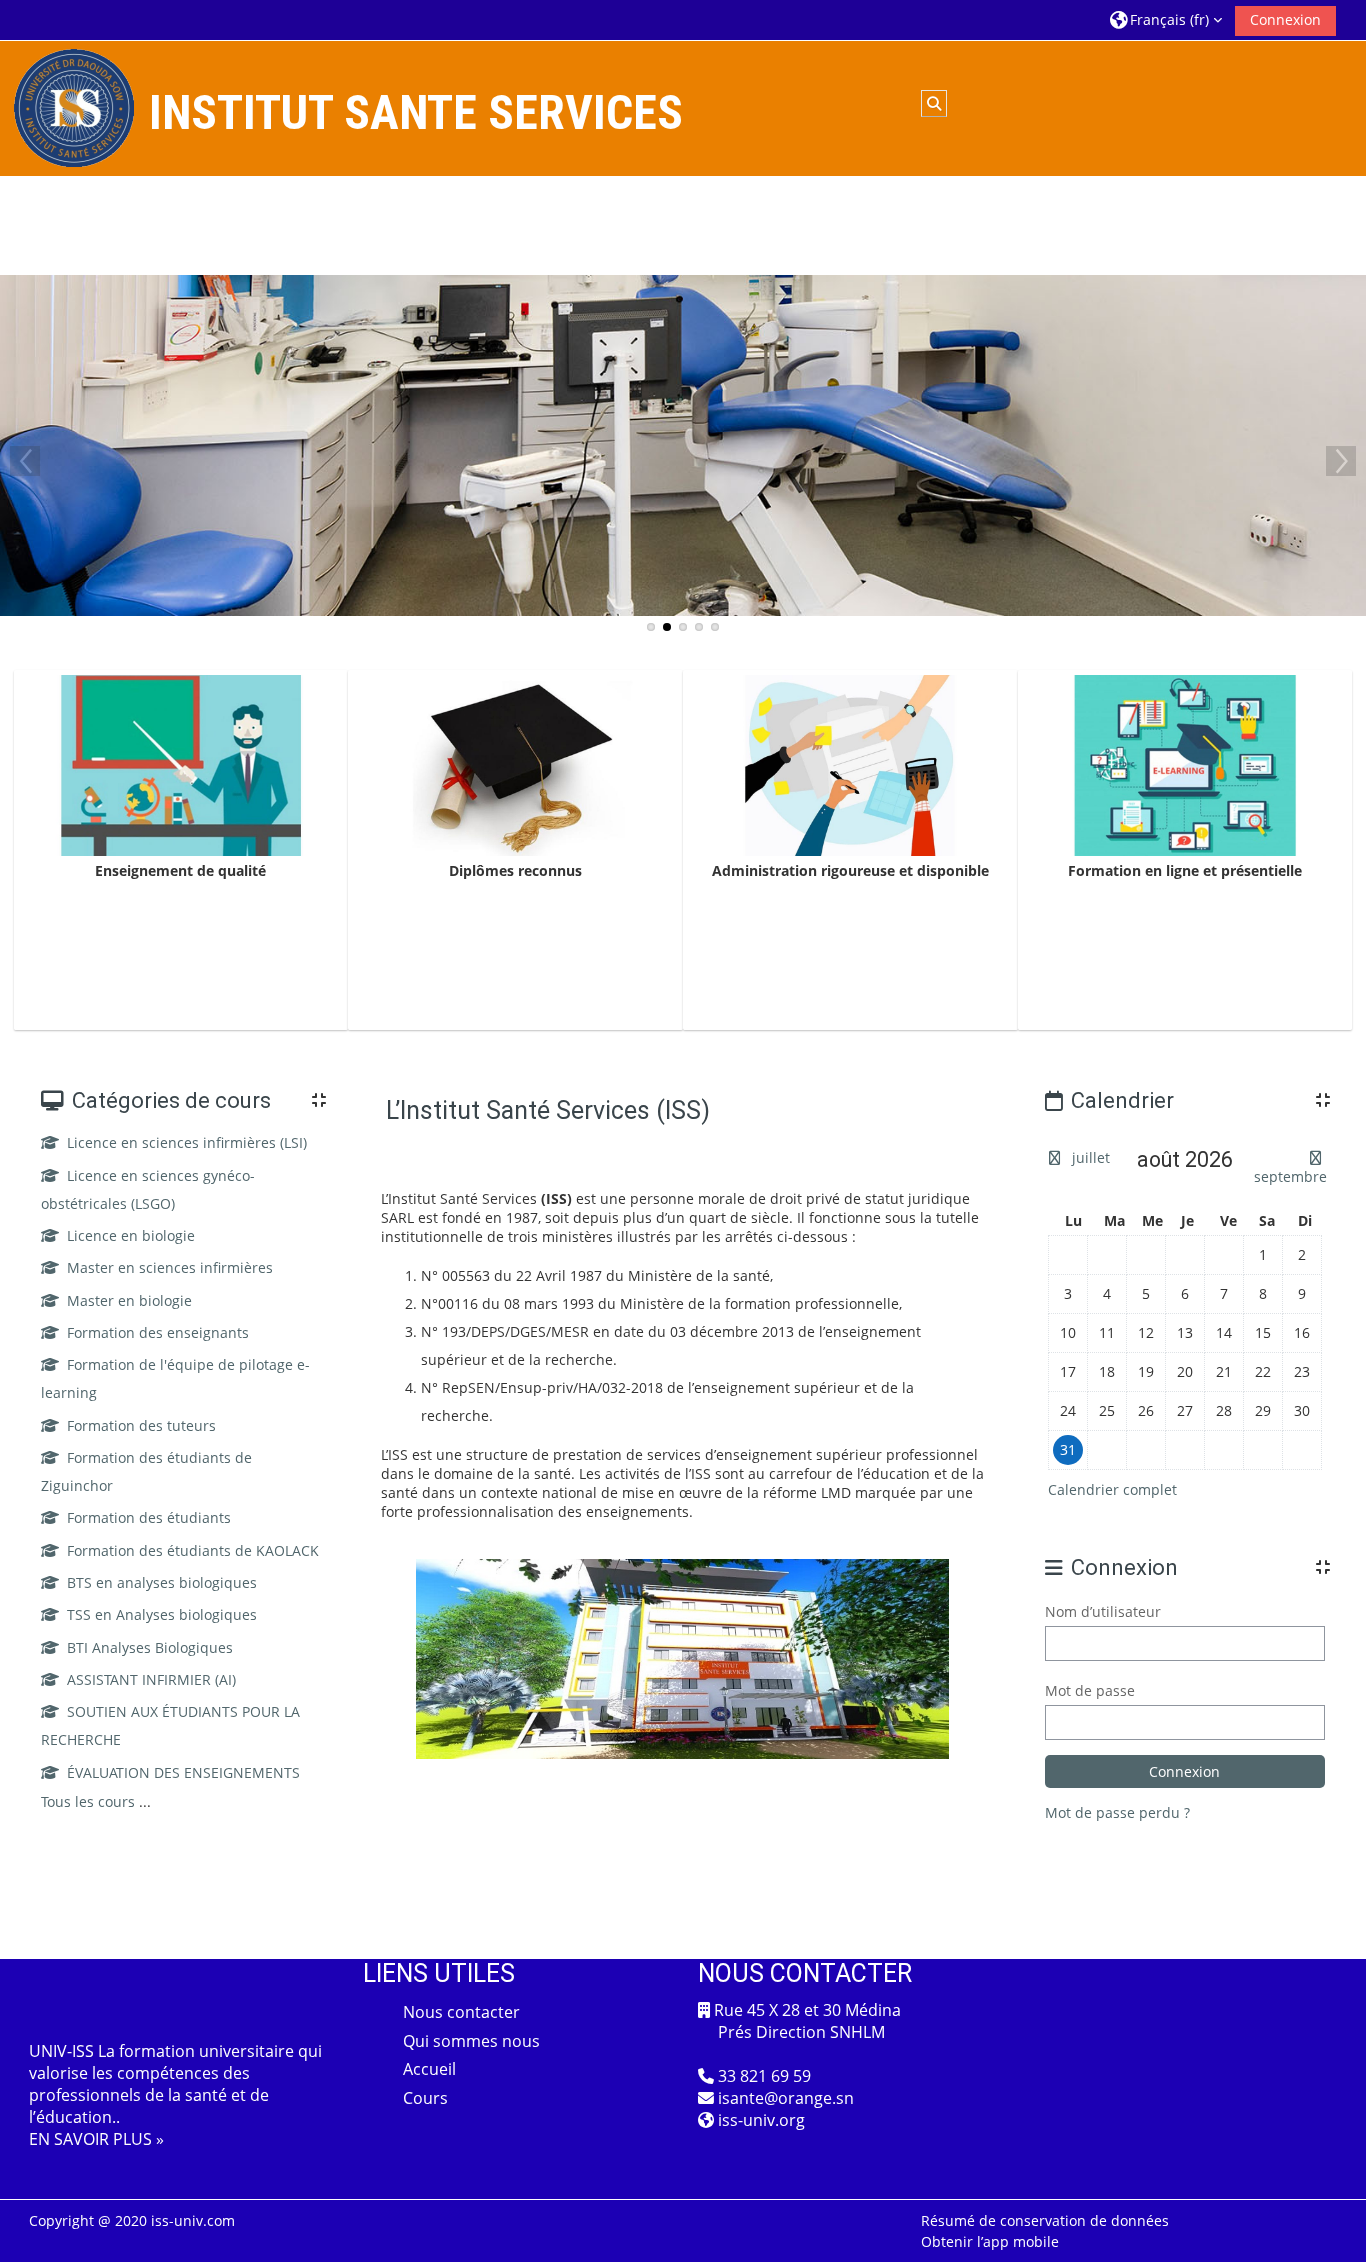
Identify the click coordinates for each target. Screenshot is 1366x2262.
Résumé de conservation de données (1045, 2220)
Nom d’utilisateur (1103, 1611)
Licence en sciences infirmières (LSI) (187, 1142)
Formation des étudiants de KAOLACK (193, 1550)
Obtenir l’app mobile (990, 2241)
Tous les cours (88, 1801)
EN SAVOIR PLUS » (96, 2139)
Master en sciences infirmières (170, 1267)
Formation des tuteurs (141, 1425)
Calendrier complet (1112, 1489)
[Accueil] (74, 106)
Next (1341, 461)
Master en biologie (129, 1300)
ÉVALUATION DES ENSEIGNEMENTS (183, 1772)
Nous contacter (461, 2012)
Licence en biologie (131, 1235)
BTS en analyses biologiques (162, 1582)
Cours (425, 2098)
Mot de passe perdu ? (1117, 1812)
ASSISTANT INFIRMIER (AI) (151, 1679)
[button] (1166, 19)
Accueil (429, 2069)
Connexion (1285, 19)
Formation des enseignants (158, 1332)
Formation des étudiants (149, 1517)
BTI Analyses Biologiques (150, 1647)
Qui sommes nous (471, 2041)
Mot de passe (1090, 1690)
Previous (25, 461)
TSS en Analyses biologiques (162, 1614)
